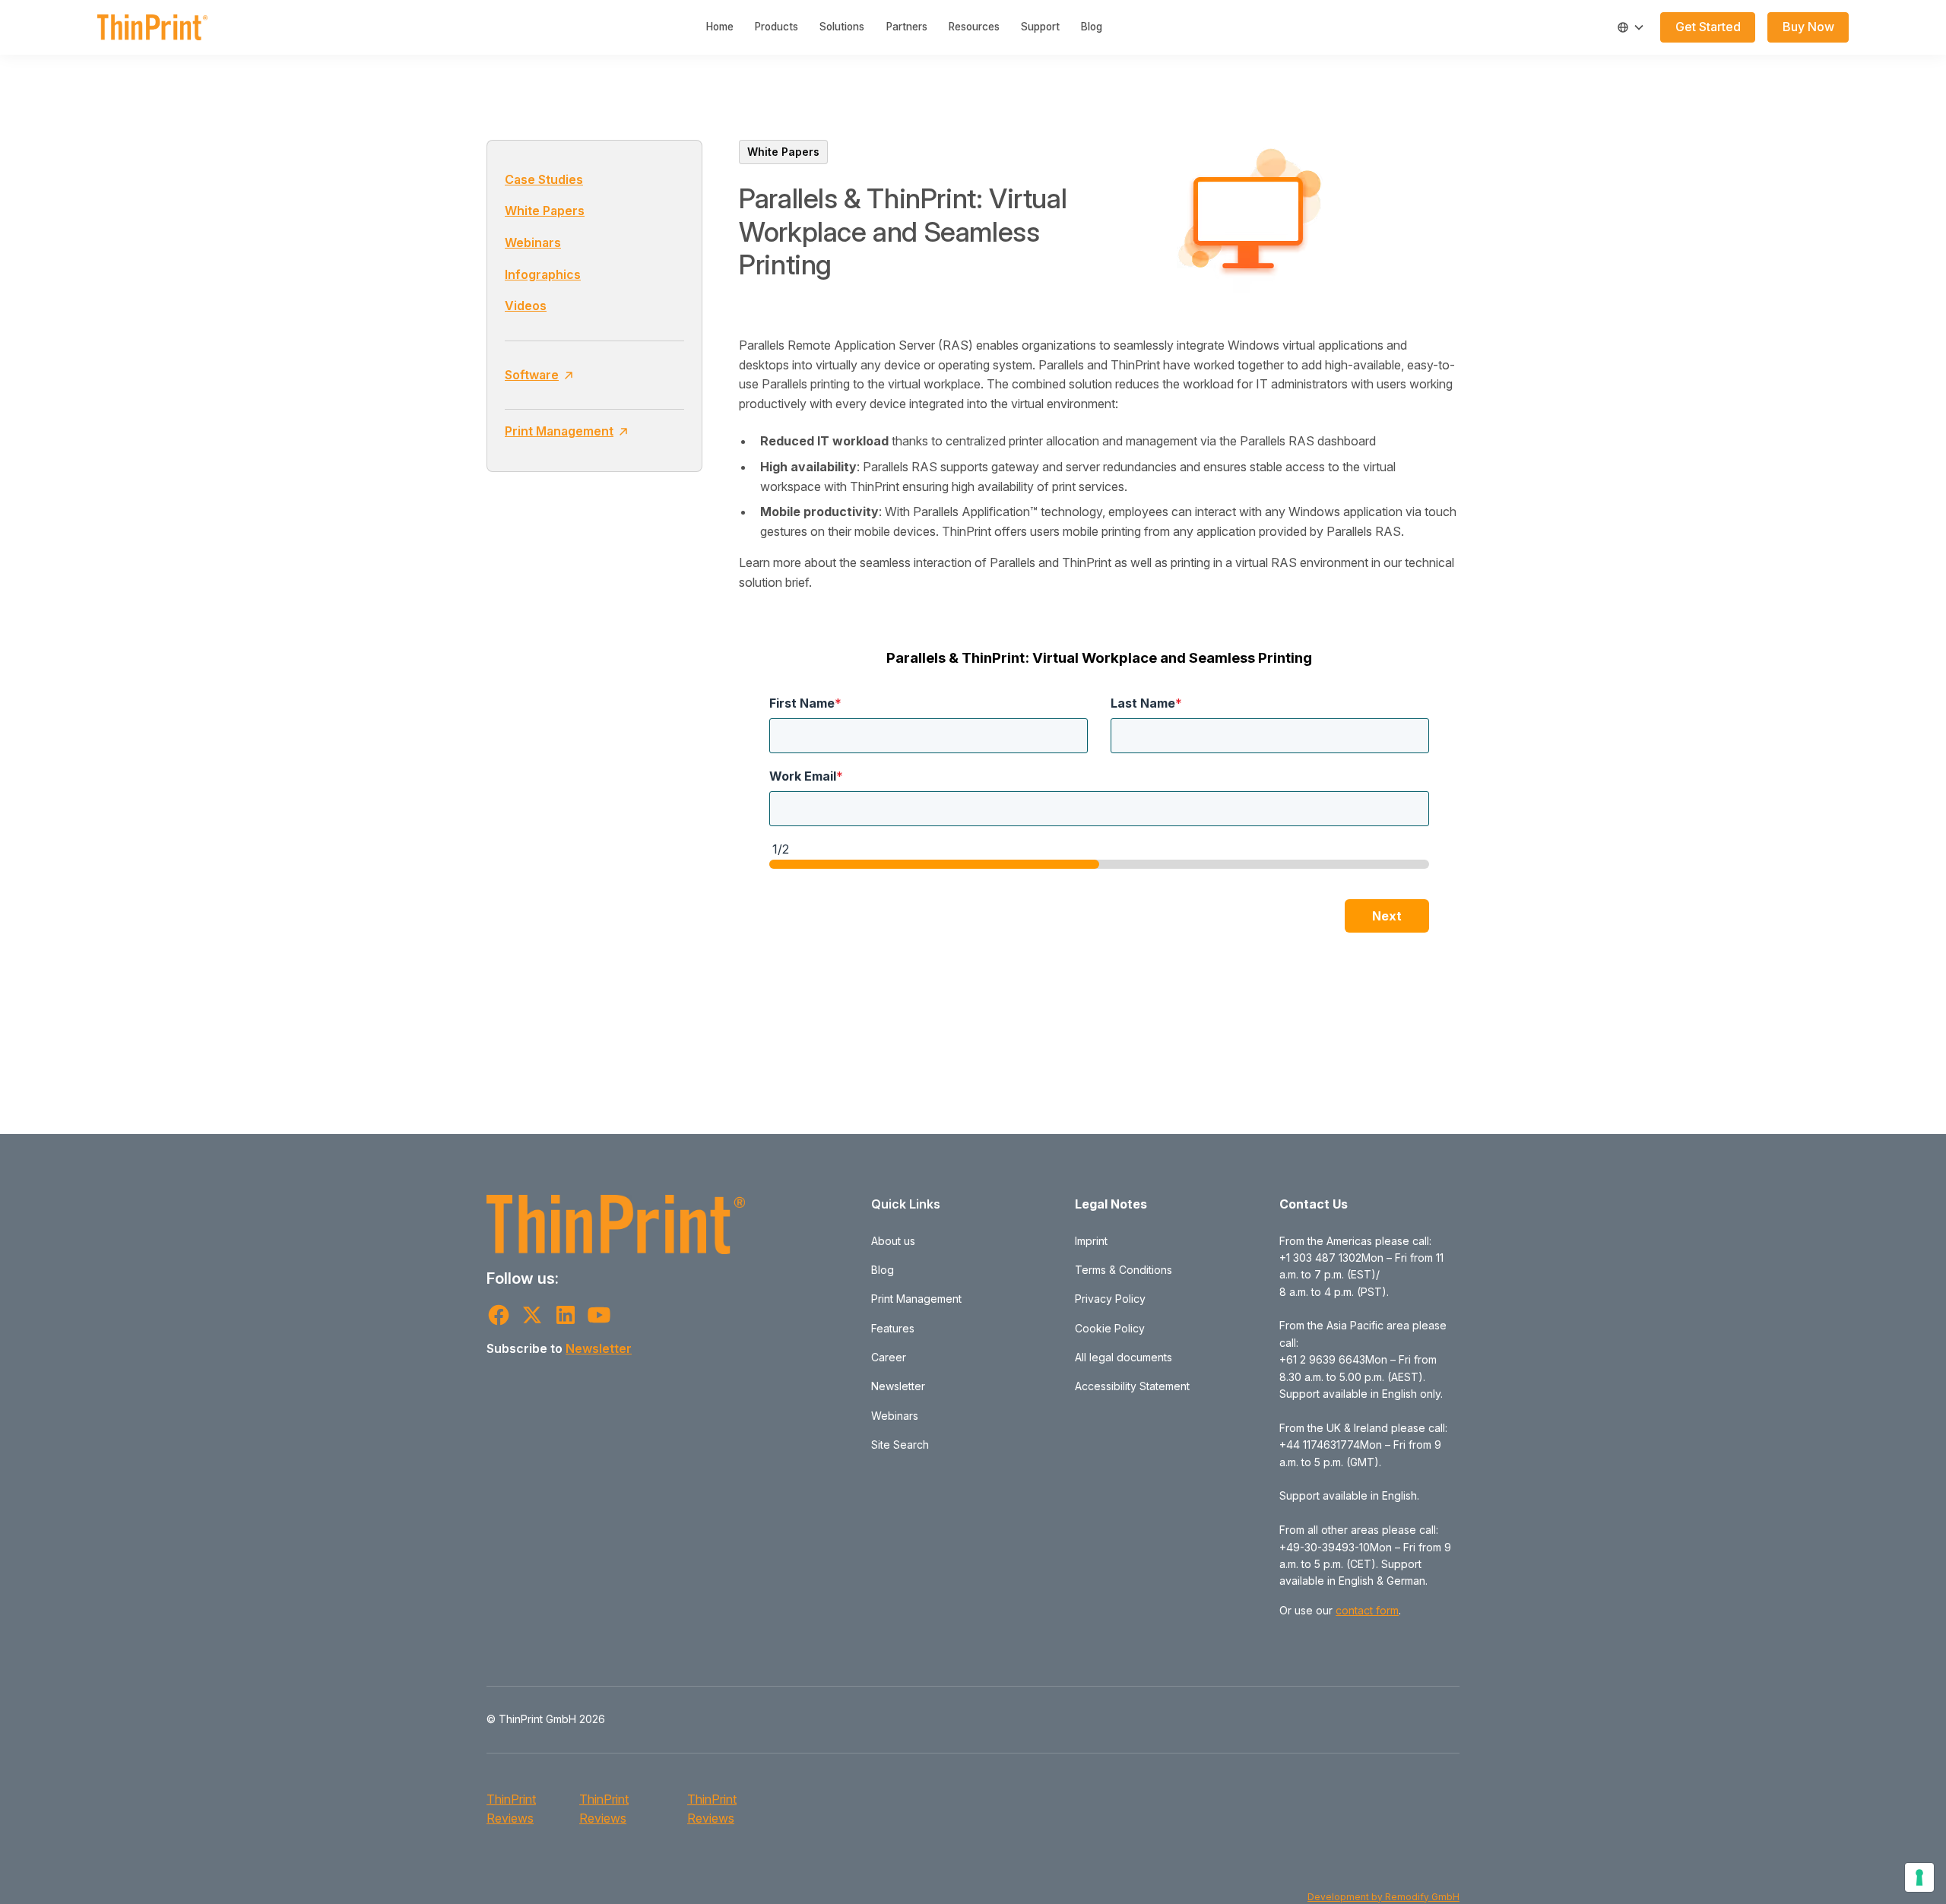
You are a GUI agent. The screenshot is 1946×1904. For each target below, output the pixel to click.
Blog (1092, 27)
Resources (974, 27)
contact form (1367, 1610)
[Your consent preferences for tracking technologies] (1919, 1877)
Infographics (543, 274)
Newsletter (599, 1348)
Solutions (842, 27)
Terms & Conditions (1124, 1270)
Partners (907, 27)
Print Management (916, 1299)
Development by (1346, 1897)
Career (889, 1357)
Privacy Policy (1110, 1299)
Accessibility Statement (1132, 1386)
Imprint (1091, 1241)
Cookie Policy (1110, 1328)
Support (1040, 27)
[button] (1631, 27)
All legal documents (1124, 1357)
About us (893, 1241)
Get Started (1708, 27)
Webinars (533, 242)
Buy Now (1808, 27)
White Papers (545, 211)
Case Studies (544, 179)
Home (720, 27)
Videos (526, 306)
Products (776, 27)
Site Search (900, 1445)
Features (893, 1328)
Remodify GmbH (1422, 1897)
